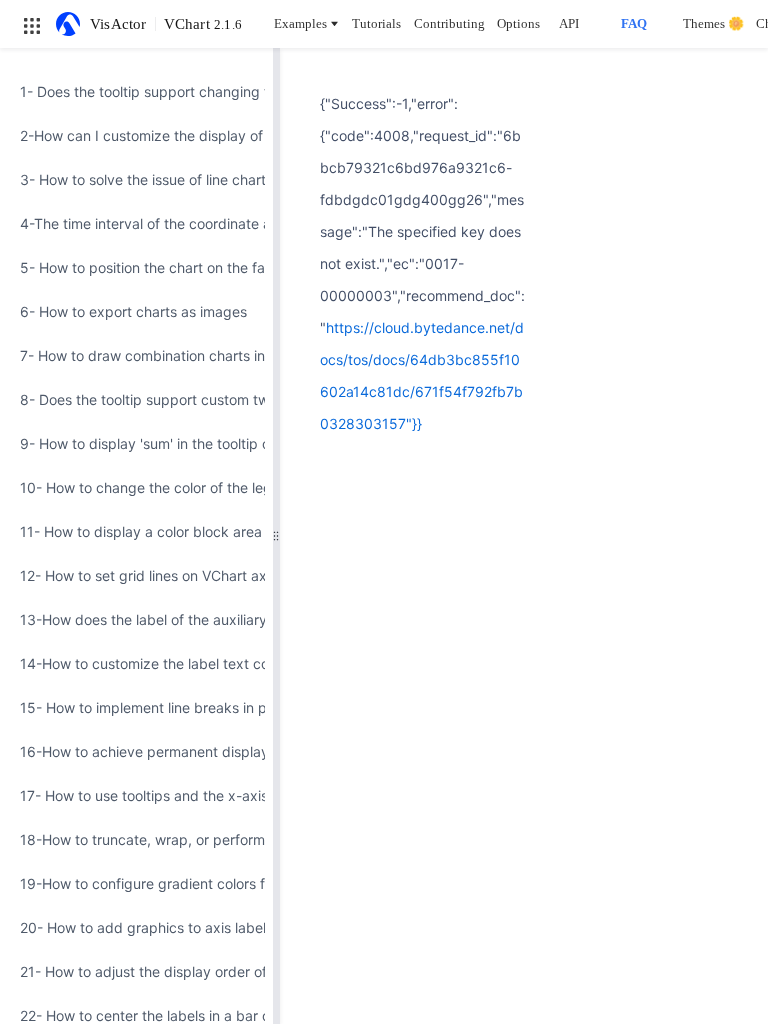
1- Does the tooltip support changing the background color (136, 91)
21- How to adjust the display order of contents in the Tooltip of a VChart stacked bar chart (136, 971)
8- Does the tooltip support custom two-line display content (136, 399)
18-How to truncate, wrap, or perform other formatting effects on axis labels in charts (136, 839)
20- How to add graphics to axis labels (136, 927)
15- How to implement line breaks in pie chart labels (136, 707)
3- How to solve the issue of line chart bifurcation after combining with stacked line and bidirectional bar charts (136, 179)
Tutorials (376, 23)
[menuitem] (136, 92)
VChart (203, 24)
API (569, 23)
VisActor (118, 24)
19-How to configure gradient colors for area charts (136, 883)
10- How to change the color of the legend (136, 487)
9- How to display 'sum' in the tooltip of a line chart (136, 443)
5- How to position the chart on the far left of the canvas (136, 267)
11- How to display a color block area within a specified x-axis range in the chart (136, 531)
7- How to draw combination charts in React (136, 355)
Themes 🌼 (713, 23)
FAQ (634, 23)
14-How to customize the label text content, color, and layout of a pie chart (136, 663)
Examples (300, 23)
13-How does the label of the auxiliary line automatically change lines (136, 619)
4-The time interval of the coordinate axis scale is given (136, 223)
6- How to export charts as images (133, 311)
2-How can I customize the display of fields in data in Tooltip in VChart (136, 135)
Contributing (449, 23)
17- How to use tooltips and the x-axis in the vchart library (136, 795)
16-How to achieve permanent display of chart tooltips (136, 751)
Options (518, 23)
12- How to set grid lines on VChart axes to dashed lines (136, 575)
